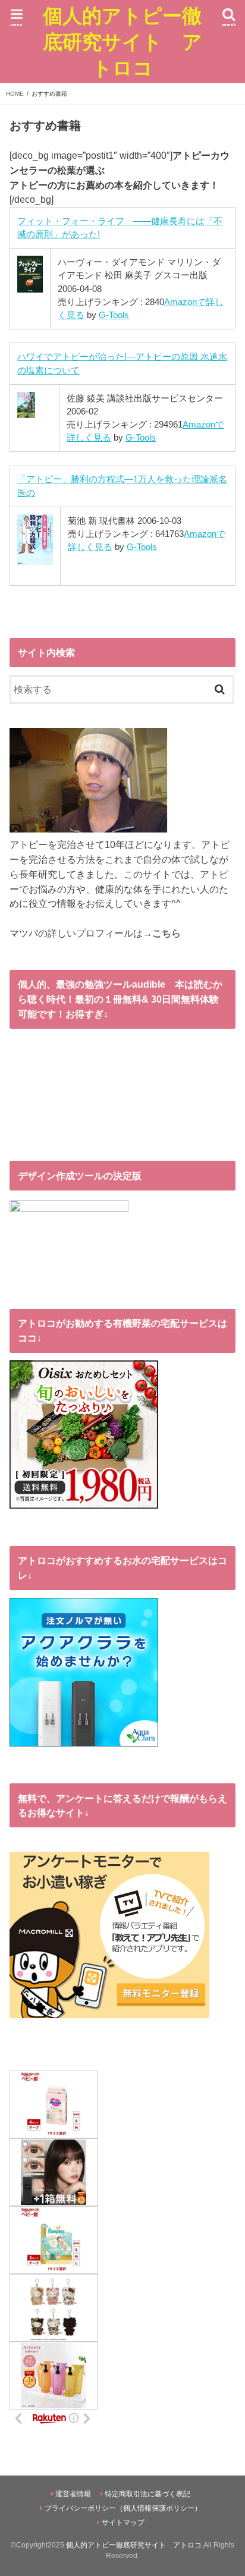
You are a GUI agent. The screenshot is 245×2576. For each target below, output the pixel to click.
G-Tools (114, 315)
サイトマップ (123, 2522)
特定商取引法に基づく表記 (147, 2494)
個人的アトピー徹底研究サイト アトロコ (122, 41)
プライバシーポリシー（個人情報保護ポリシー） (123, 2508)
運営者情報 (73, 2494)
